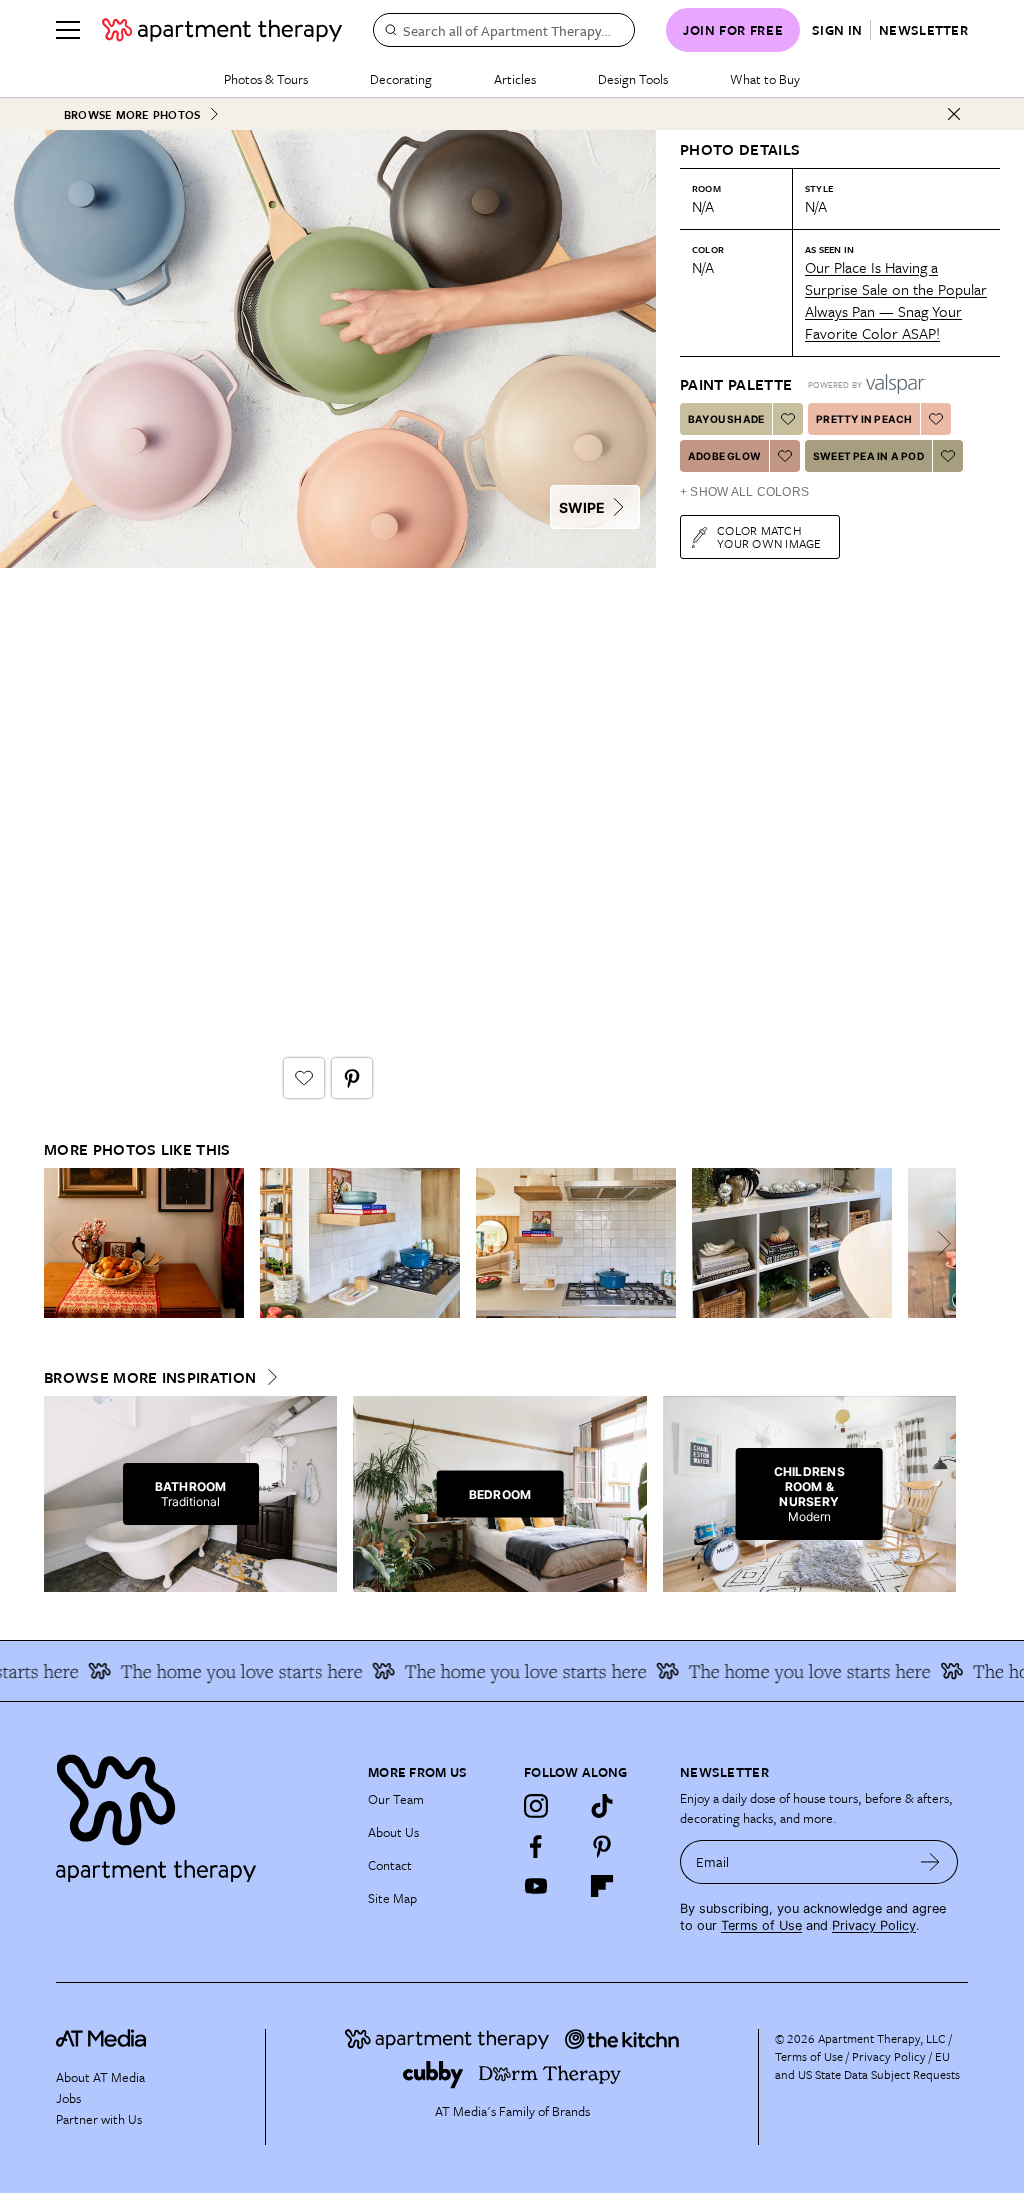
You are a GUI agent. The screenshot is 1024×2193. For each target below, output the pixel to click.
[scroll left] (60, 1243)
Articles (515, 79)
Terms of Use (761, 1925)
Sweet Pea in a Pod (868, 456)
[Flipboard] (602, 1886)
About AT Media (100, 2077)
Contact (390, 1865)
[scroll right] (940, 1243)
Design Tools (633, 79)
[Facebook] (536, 1846)
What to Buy (765, 79)
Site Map (392, 1898)
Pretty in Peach (864, 419)
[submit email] (930, 1862)
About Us (393, 1832)
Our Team (396, 1799)
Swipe (582, 507)
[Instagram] (536, 1806)
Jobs (68, 2098)
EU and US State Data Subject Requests (867, 2065)
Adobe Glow (724, 456)
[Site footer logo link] (200, 1813)
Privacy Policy (874, 1925)
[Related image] (144, 1243)
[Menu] (68, 30)
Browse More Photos (132, 114)
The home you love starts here (218, 1671)
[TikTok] (602, 1806)
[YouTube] (536, 1886)
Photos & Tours (266, 79)
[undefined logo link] (222, 30)
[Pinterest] (602, 1846)
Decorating (401, 79)
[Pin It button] (352, 1078)
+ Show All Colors (744, 492)
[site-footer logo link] (101, 2041)
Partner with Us (99, 2119)
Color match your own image (769, 536)
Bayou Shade (726, 419)
